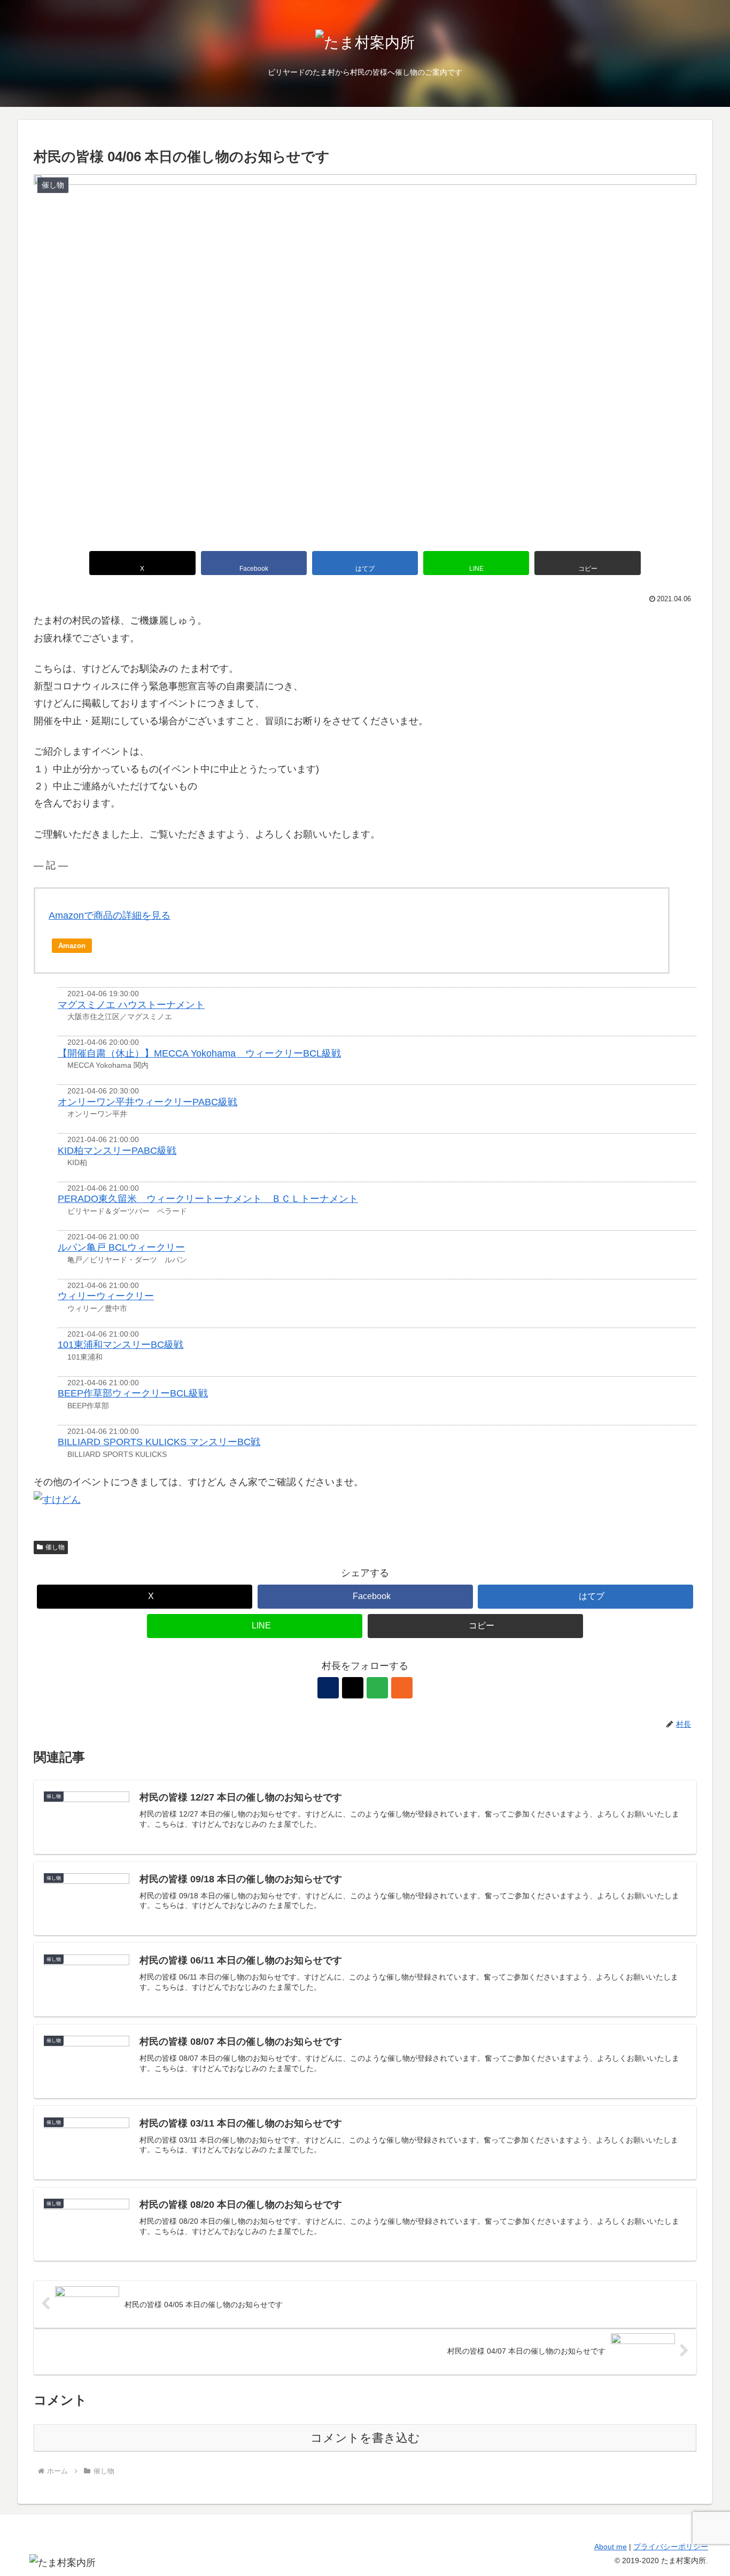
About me (611, 2547)
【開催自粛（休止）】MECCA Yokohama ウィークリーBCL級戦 (199, 1053)
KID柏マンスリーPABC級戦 (117, 1151)
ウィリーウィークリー (106, 1296)
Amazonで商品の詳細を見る (110, 915)
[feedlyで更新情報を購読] (377, 1688)
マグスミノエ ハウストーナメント (131, 1005)
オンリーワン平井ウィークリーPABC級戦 (147, 1102)
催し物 (55, 1547)
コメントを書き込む (365, 2438)
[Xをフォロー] (353, 1688)
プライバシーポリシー (671, 2547)
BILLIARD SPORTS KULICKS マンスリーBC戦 (159, 1442)
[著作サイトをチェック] (328, 1688)
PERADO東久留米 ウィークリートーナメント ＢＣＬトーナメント (208, 1199)
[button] (587, 563)
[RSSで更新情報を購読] (402, 1688)
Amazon (72, 946)
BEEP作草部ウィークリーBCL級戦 (133, 1393)
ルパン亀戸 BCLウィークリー (121, 1247)
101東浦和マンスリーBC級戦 (121, 1345)
